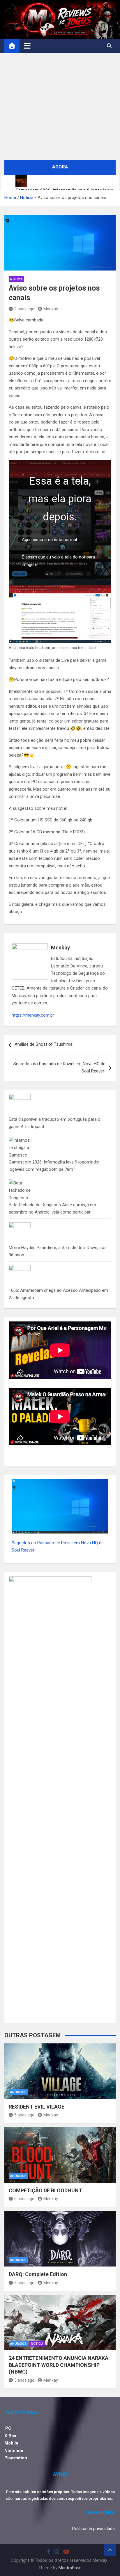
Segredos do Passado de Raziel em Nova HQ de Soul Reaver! (59, 1068)
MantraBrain (70, 2568)
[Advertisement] (60, 107)
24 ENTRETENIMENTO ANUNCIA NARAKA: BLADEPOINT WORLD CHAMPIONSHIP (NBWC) (59, 2365)
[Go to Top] (110, 2550)
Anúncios (18, 2092)
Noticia (16, 279)
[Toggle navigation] (27, 46)
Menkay (51, 309)
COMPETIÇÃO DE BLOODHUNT (45, 2190)
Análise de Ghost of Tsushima (44, 1044)
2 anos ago (24, 309)
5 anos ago (24, 2115)
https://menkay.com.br (33, 1015)
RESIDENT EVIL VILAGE (37, 2107)
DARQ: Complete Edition (38, 2274)
